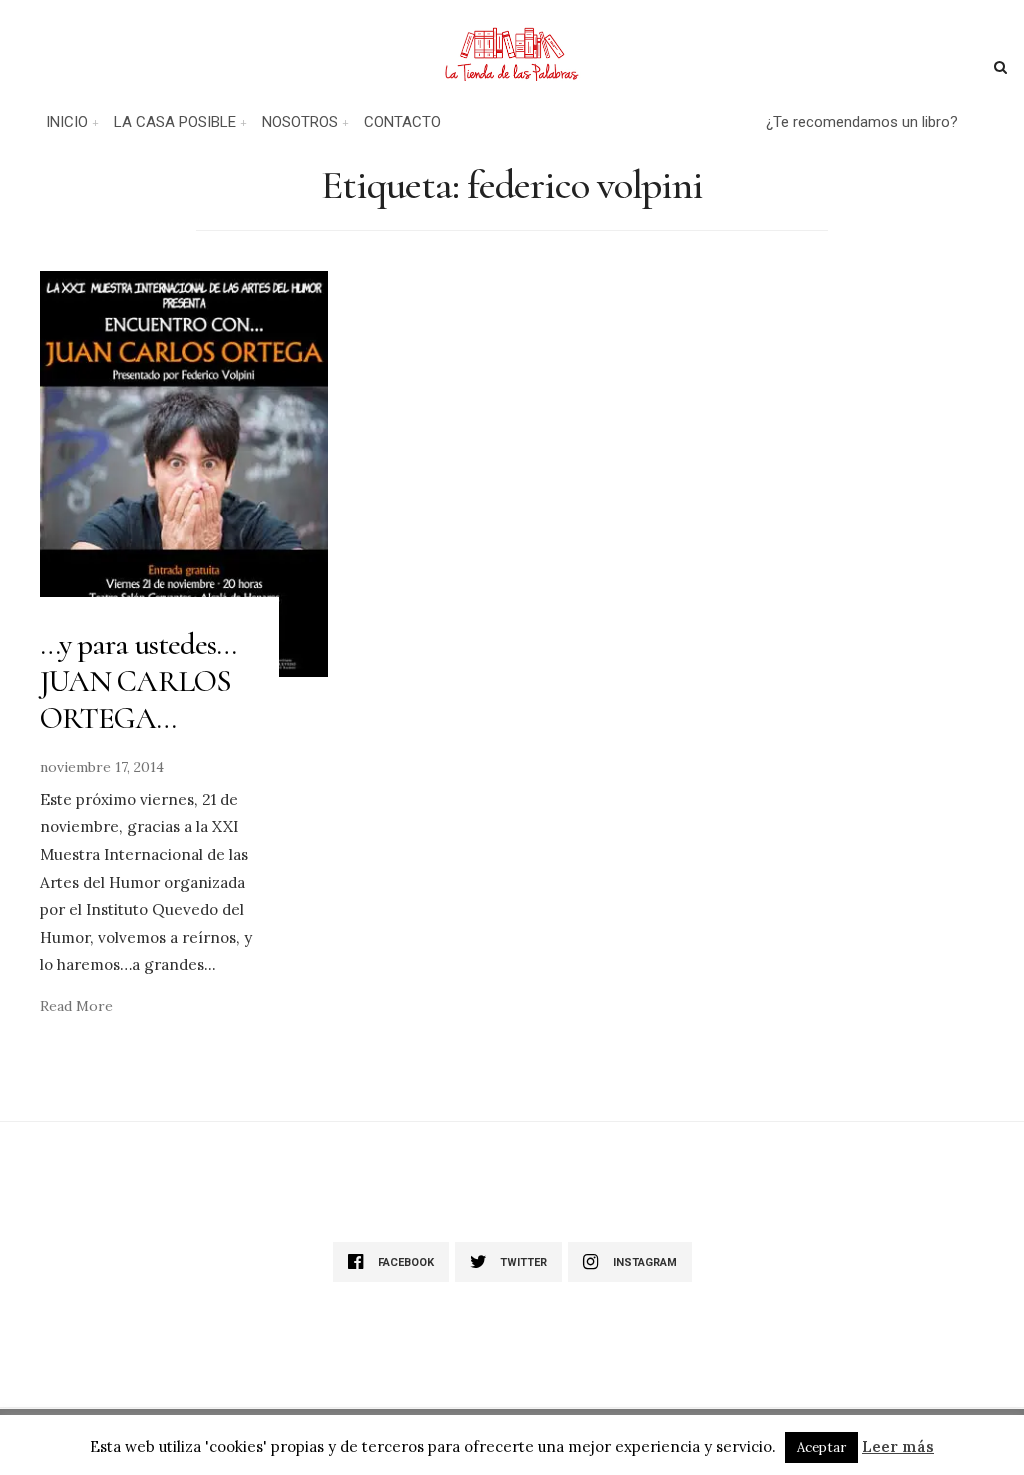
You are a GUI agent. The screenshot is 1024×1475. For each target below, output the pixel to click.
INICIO (67, 122)
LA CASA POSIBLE (175, 122)
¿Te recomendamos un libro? (862, 122)
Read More (76, 1006)
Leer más (898, 1446)
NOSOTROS (300, 122)
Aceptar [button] (821, 1447)
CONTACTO (402, 122)
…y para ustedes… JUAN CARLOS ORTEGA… (138, 681)
